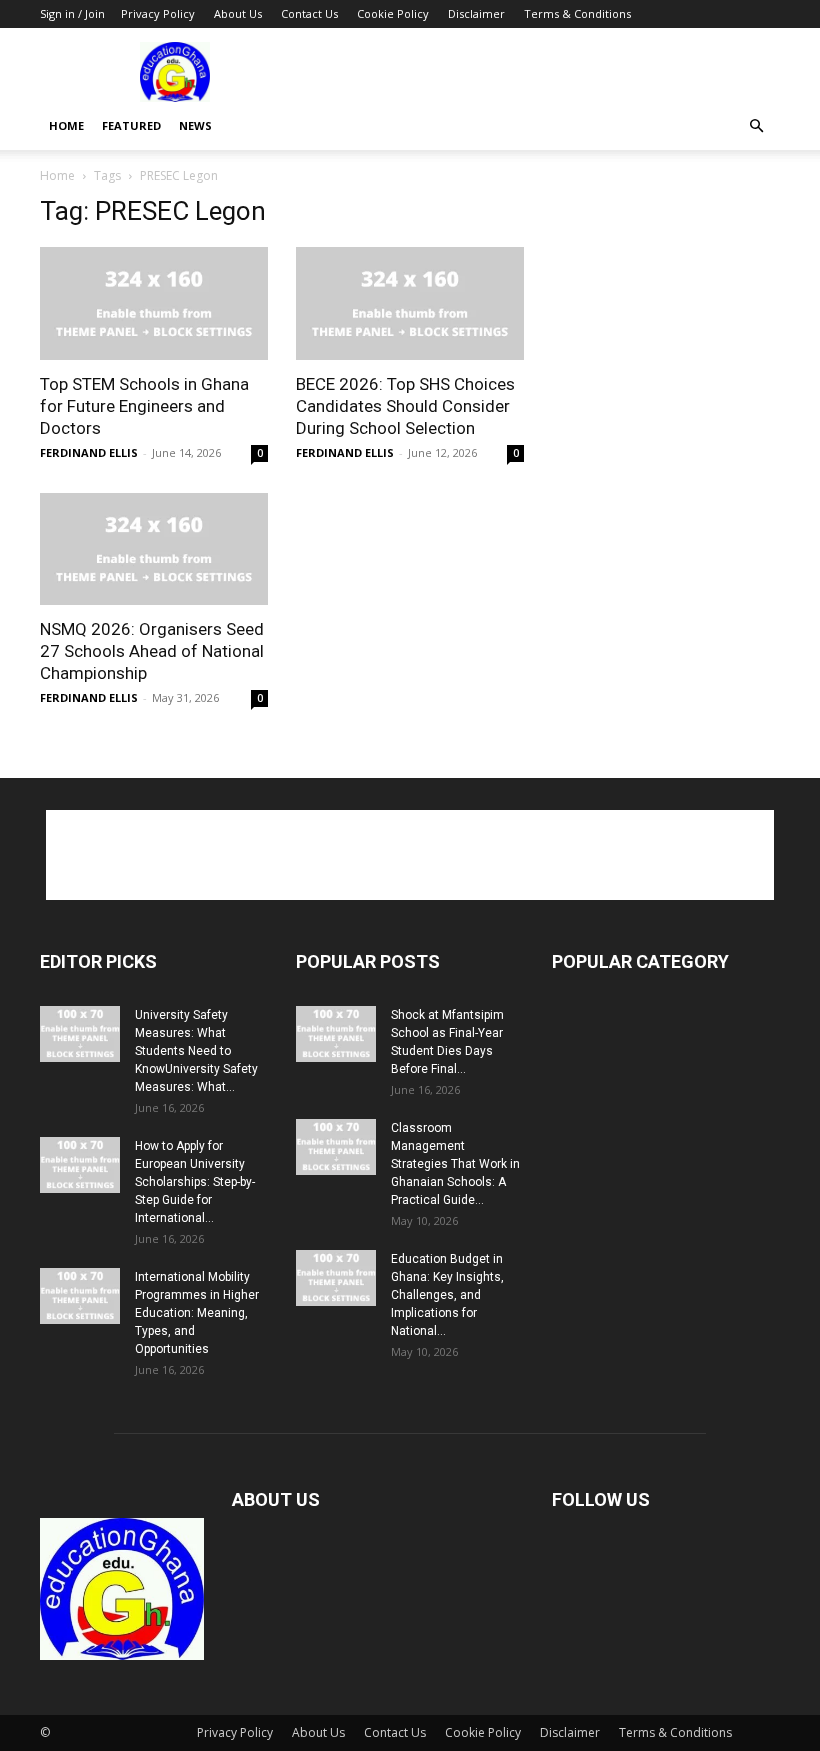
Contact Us (309, 13)
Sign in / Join (72, 13)
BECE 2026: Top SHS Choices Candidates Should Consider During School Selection (405, 406)
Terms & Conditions (577, 13)
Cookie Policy (393, 13)
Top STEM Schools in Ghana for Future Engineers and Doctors (144, 406)
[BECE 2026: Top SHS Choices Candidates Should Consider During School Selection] (410, 303)
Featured (131, 125)
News (195, 125)
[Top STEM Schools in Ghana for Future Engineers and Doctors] (154, 303)
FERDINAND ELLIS (89, 452)
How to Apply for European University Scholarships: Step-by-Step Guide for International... (195, 1182)
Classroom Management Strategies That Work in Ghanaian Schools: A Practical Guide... (455, 1164)
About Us (238, 13)
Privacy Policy (158, 13)
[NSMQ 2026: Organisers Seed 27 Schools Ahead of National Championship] (154, 549)
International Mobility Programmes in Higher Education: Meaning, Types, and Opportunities (197, 1313)
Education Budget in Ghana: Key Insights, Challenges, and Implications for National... (447, 1295)
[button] (756, 126)
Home (66, 125)
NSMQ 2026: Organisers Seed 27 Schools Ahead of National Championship (152, 651)
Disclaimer (476, 13)
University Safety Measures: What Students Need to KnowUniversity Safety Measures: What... (196, 1051)
